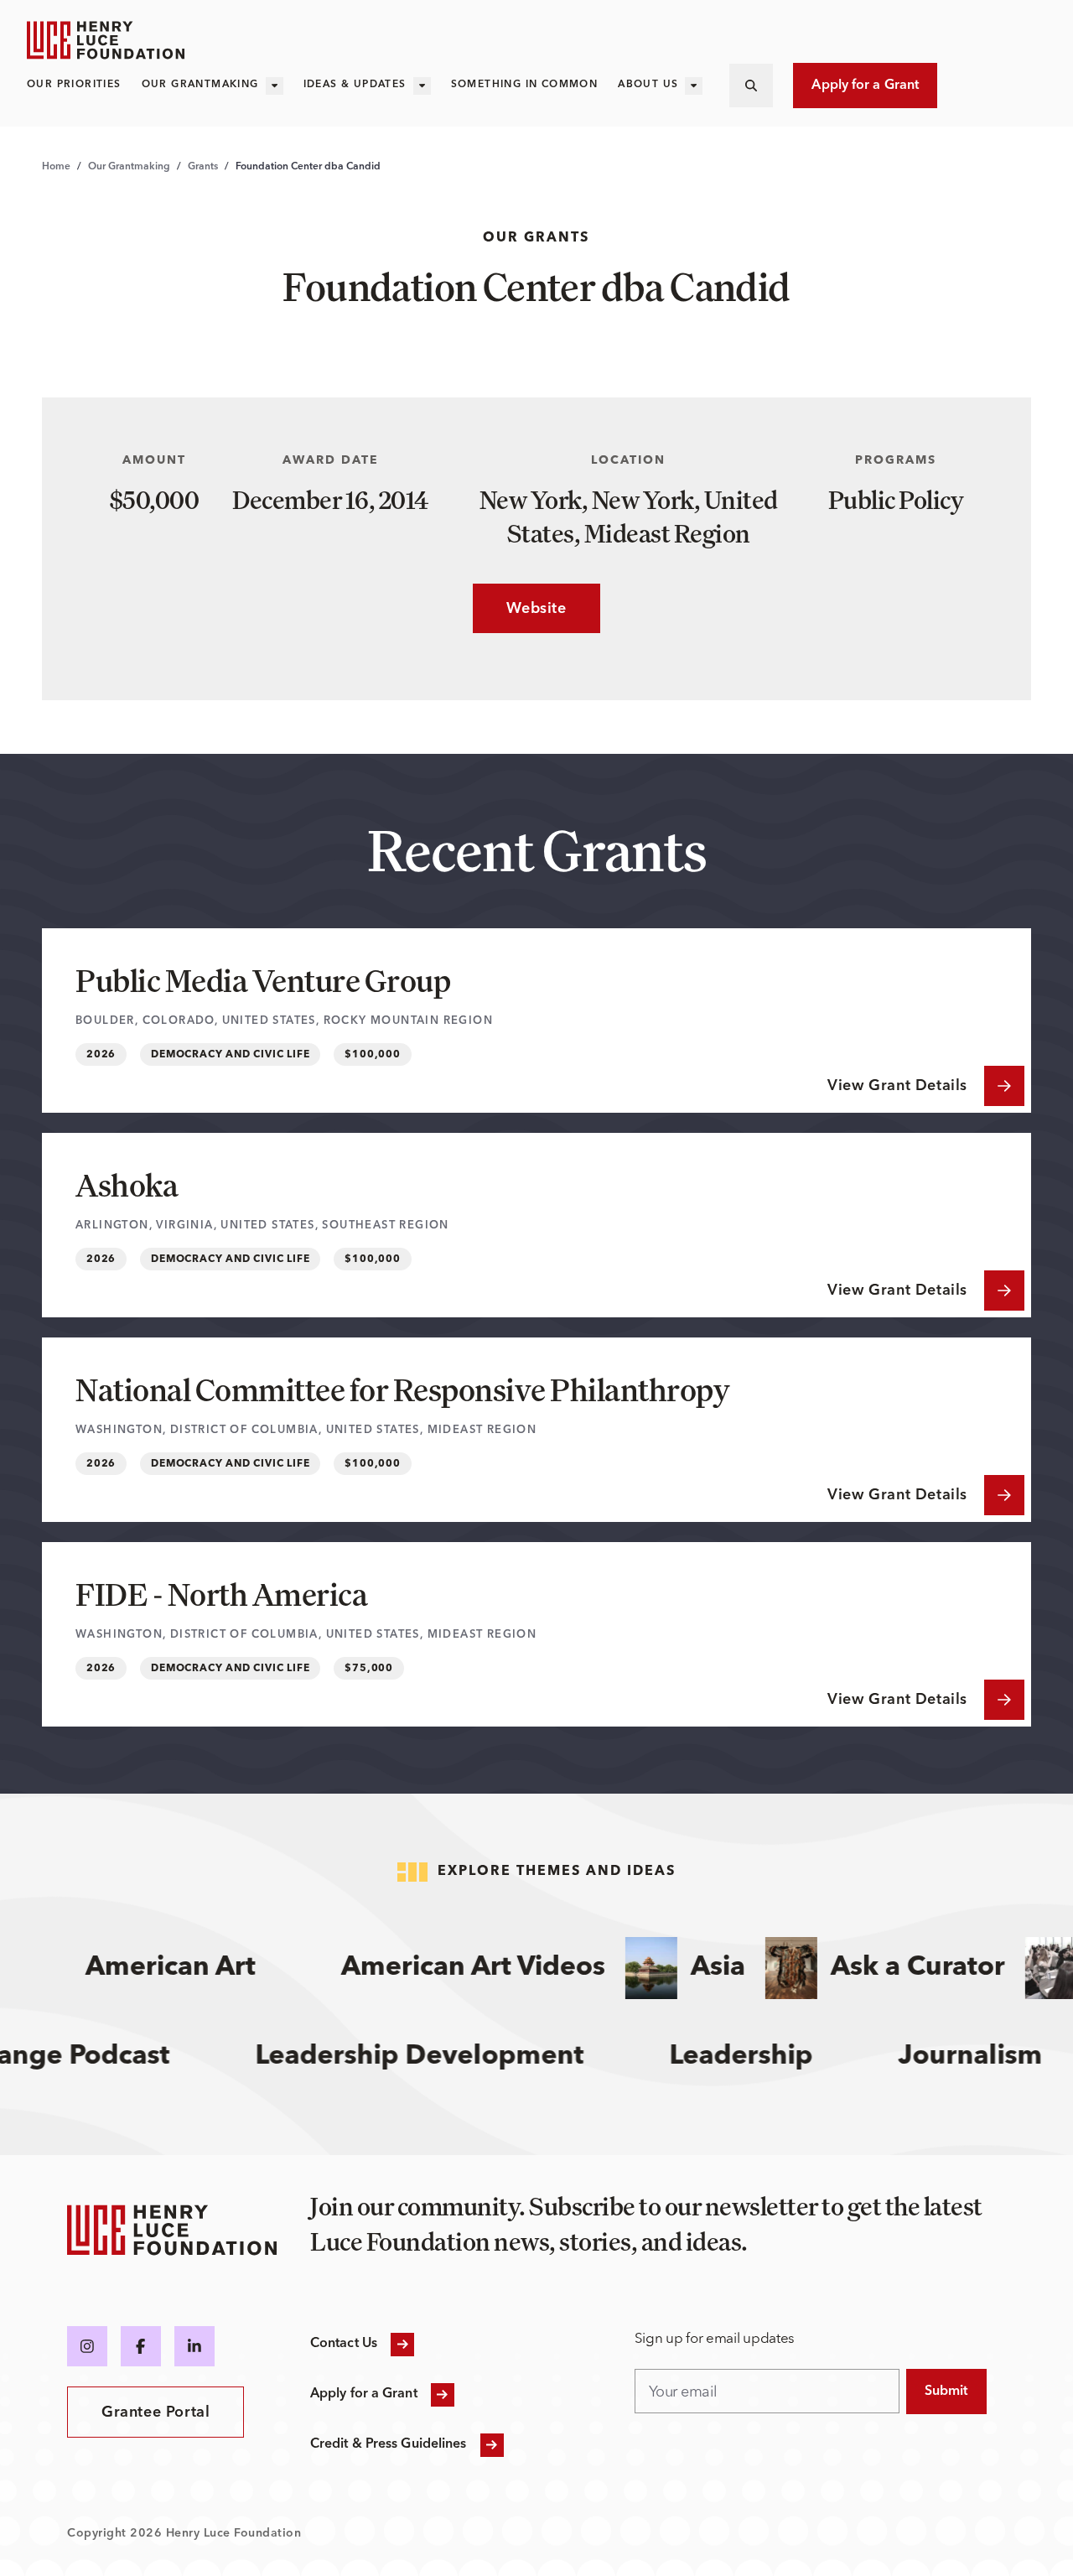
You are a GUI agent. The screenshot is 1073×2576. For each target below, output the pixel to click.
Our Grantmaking (200, 85)
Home (56, 167)
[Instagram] (87, 2346)
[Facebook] (141, 2346)
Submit (946, 2392)
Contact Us (344, 2344)
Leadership (772, 2057)
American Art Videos (449, 1968)
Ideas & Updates (355, 85)
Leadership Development (450, 2057)
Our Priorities (74, 85)
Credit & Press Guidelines (389, 2444)
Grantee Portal (156, 2412)
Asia (694, 1968)
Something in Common (525, 85)
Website (519, 609)
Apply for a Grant (865, 86)
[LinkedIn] (194, 2346)
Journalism (1001, 2057)
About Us (648, 85)
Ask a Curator (894, 1968)
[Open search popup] (751, 86)
